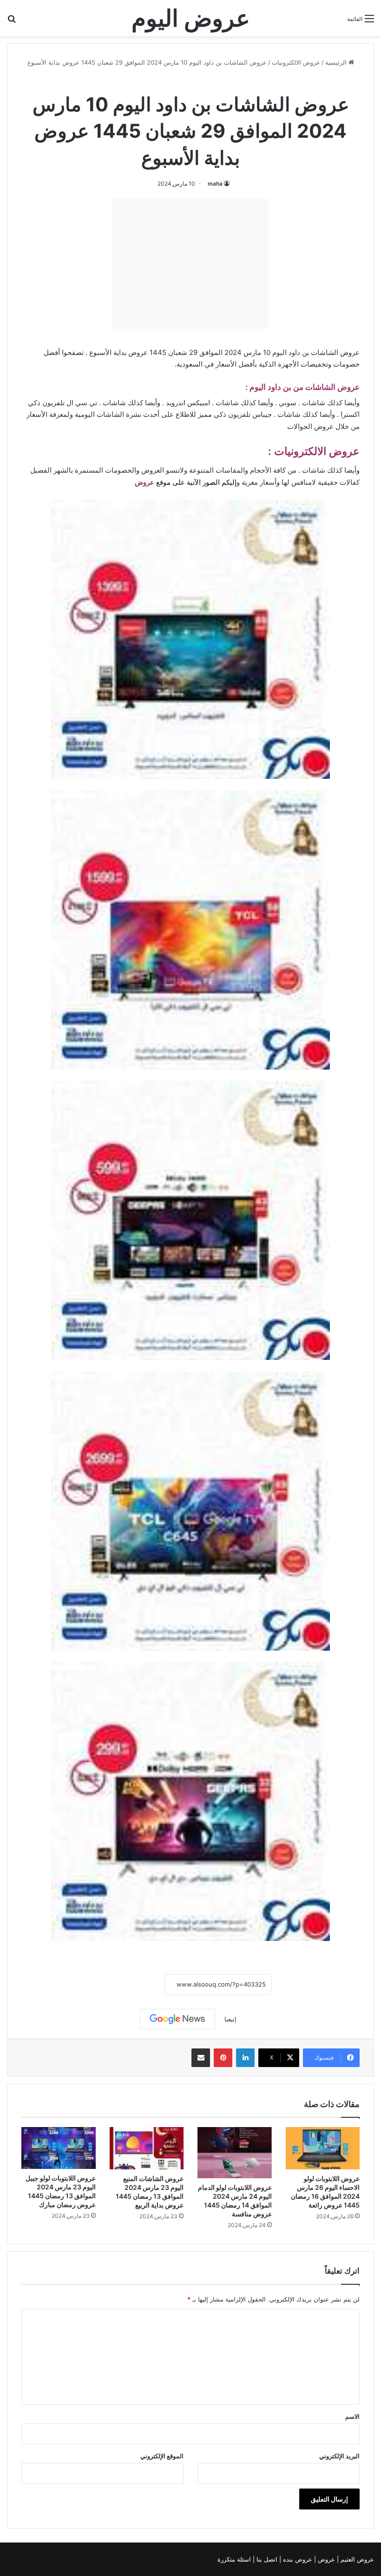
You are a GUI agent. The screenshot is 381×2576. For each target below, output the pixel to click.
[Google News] (177, 2019)
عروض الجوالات (310, 426)
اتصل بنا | (266, 2559)
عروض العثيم (356, 2559)
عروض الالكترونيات (296, 62)
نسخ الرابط (136, 1984)
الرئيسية (337, 62)
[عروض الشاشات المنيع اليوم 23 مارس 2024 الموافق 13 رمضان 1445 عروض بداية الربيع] (147, 2148)
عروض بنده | (297, 2559)
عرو (149, 482)
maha (215, 184)
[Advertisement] (190, 264)
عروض (326, 2559)
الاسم (352, 2416)
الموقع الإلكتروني (162, 2456)
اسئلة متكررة (235, 2559)
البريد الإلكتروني (339, 2456)
